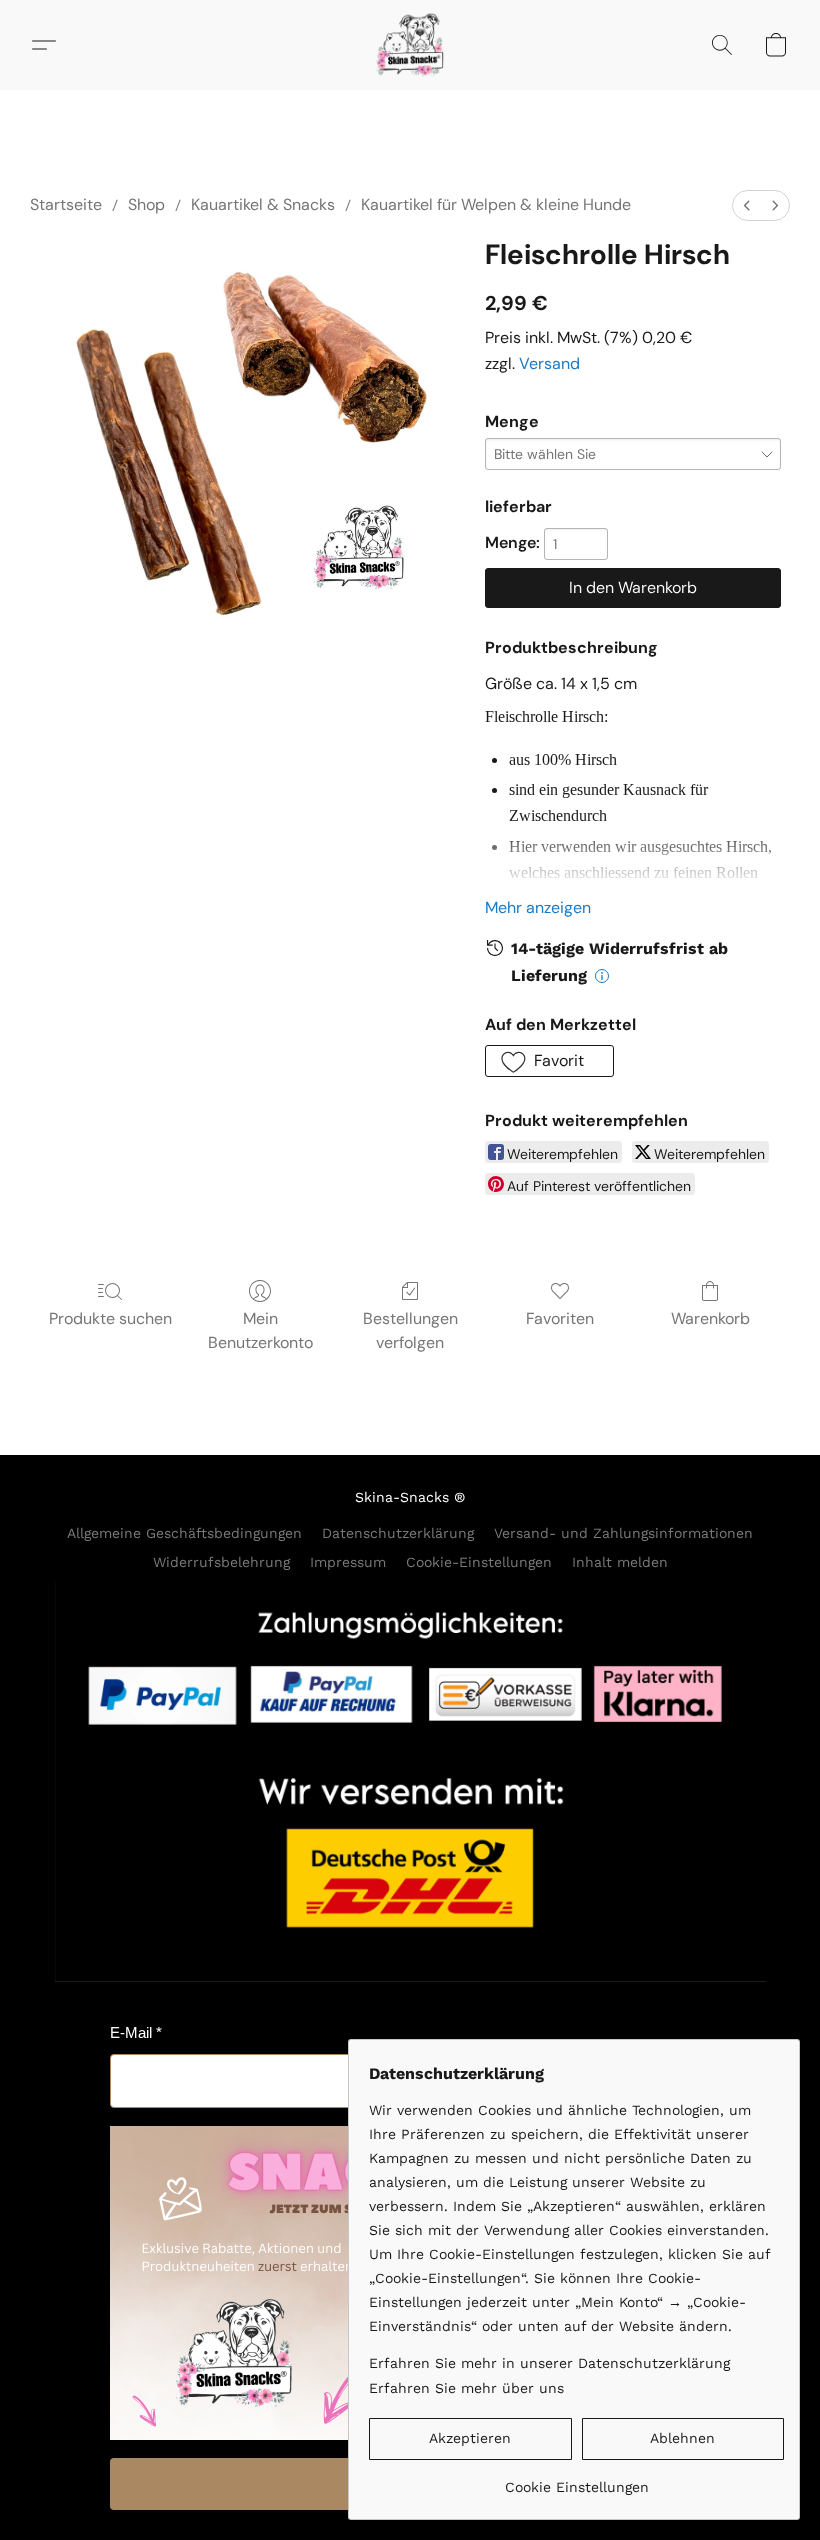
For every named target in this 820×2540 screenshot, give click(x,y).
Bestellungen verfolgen (410, 1330)
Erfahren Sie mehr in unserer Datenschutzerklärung (549, 2363)
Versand (549, 363)
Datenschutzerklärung (398, 1533)
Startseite (66, 204)
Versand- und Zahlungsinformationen (623, 1533)
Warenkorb (710, 1318)
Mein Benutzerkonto (260, 1330)
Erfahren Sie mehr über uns (466, 2388)
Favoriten (560, 1318)
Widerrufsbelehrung (221, 1562)
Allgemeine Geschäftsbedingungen (184, 1533)
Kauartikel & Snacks (263, 204)
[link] (576, 2479)
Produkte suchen (110, 1318)
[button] (410, 45)
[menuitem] (747, 205)
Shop (146, 204)
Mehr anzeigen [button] (538, 907)
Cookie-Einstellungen (479, 1562)
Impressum (348, 1562)
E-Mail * (136, 2032)
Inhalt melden (620, 1562)
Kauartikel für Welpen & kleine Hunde (496, 204)
